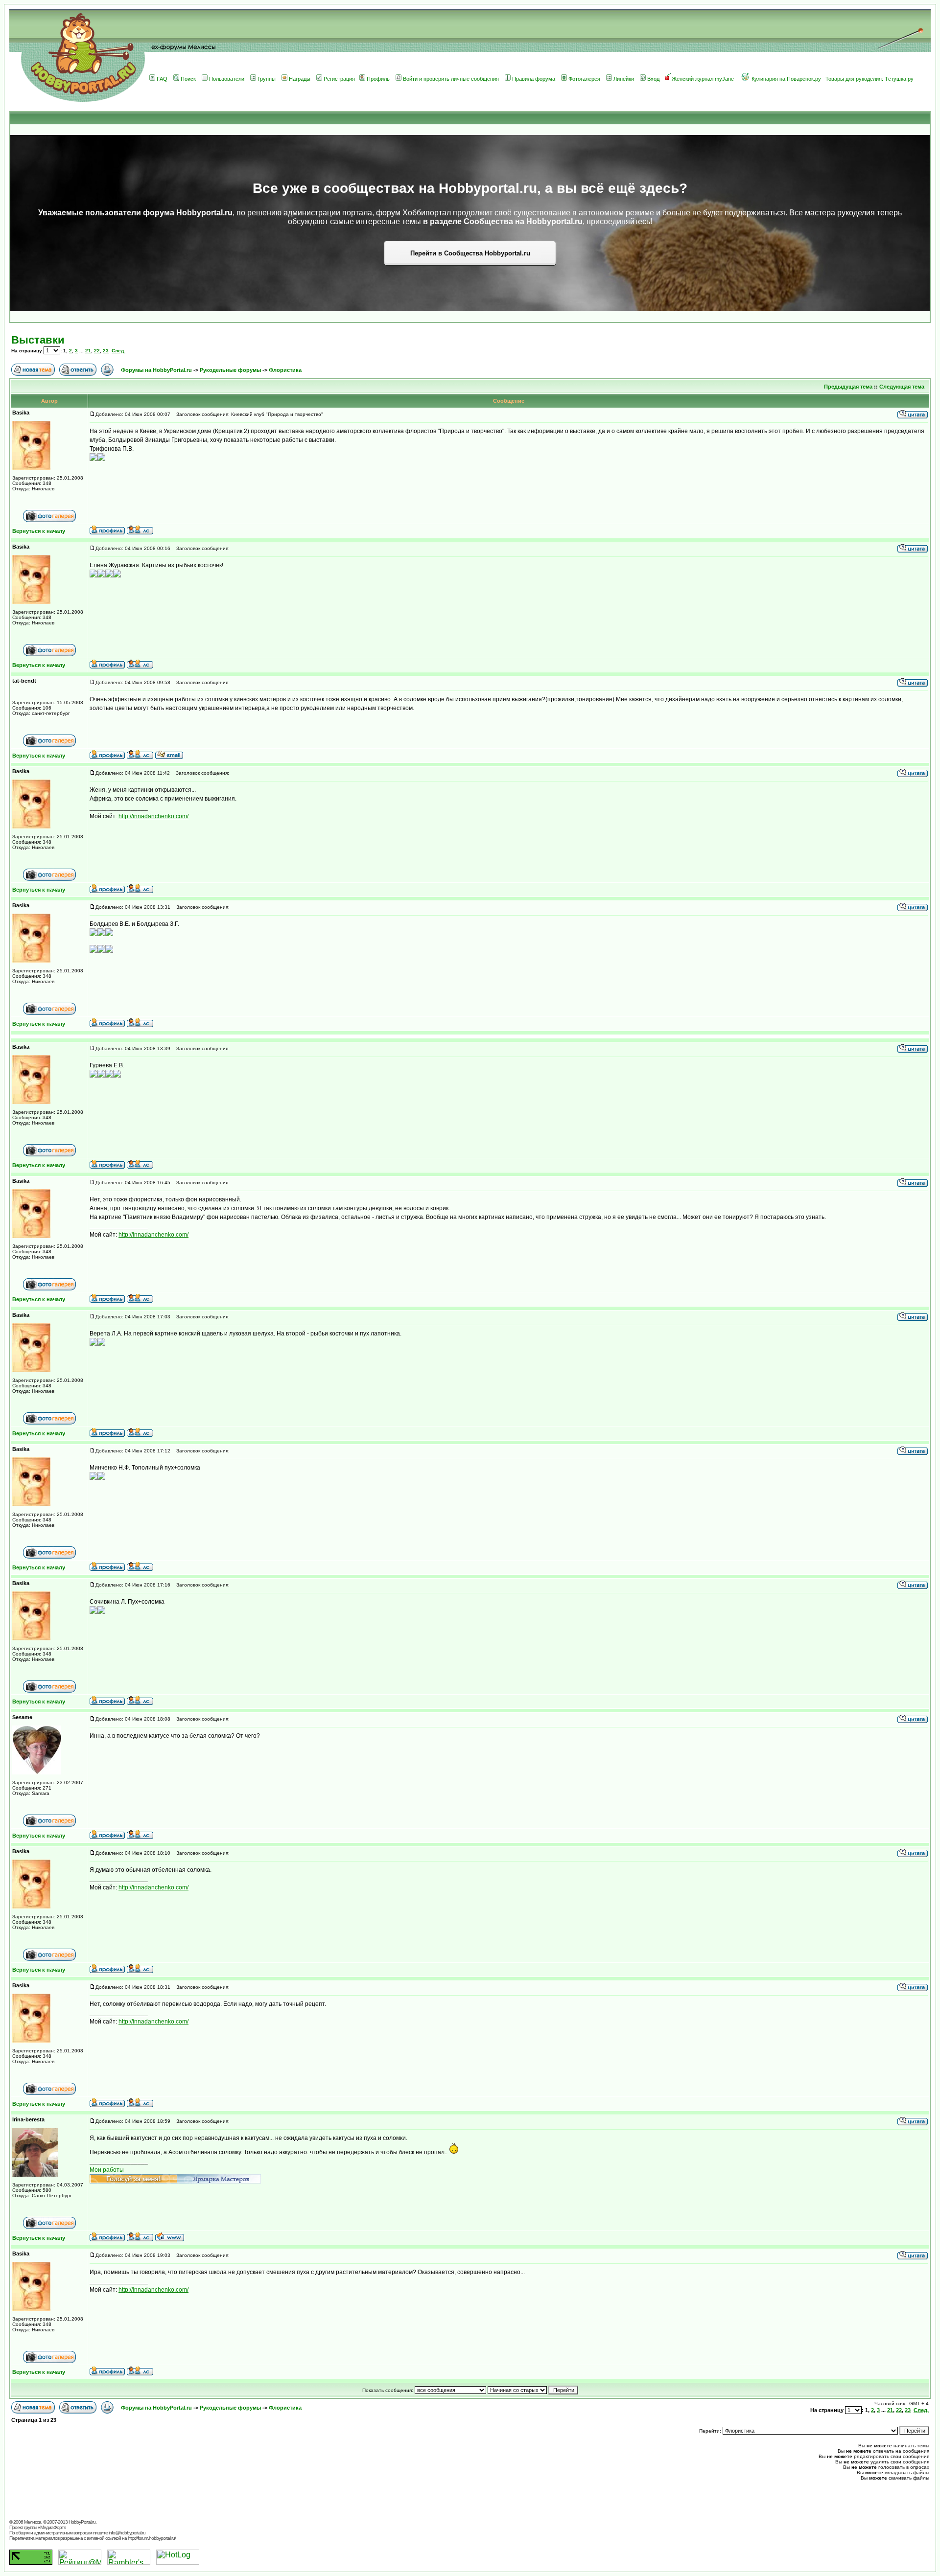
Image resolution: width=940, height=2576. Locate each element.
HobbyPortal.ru (82, 2522)
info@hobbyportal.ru (127, 2533)
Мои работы (107, 2170)
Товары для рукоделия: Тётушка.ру (869, 79)
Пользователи (227, 79)
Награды (300, 79)
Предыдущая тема (848, 387)
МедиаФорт (52, 2527)
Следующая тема (902, 387)
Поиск (188, 79)
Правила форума (534, 79)
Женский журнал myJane (703, 79)
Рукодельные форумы (231, 370)
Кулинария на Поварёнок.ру (786, 79)
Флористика (285, 370)
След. (118, 351)
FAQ (162, 79)
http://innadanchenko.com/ (153, 816)
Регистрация (339, 79)
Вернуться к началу (39, 531)
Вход (653, 79)
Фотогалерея (584, 79)
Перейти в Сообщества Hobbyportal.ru (470, 253)
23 (106, 351)
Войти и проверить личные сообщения (451, 79)
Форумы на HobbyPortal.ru (156, 370)
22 (97, 351)
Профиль (378, 79)
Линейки (624, 79)
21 (88, 351)
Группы (267, 79)
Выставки (38, 340)
